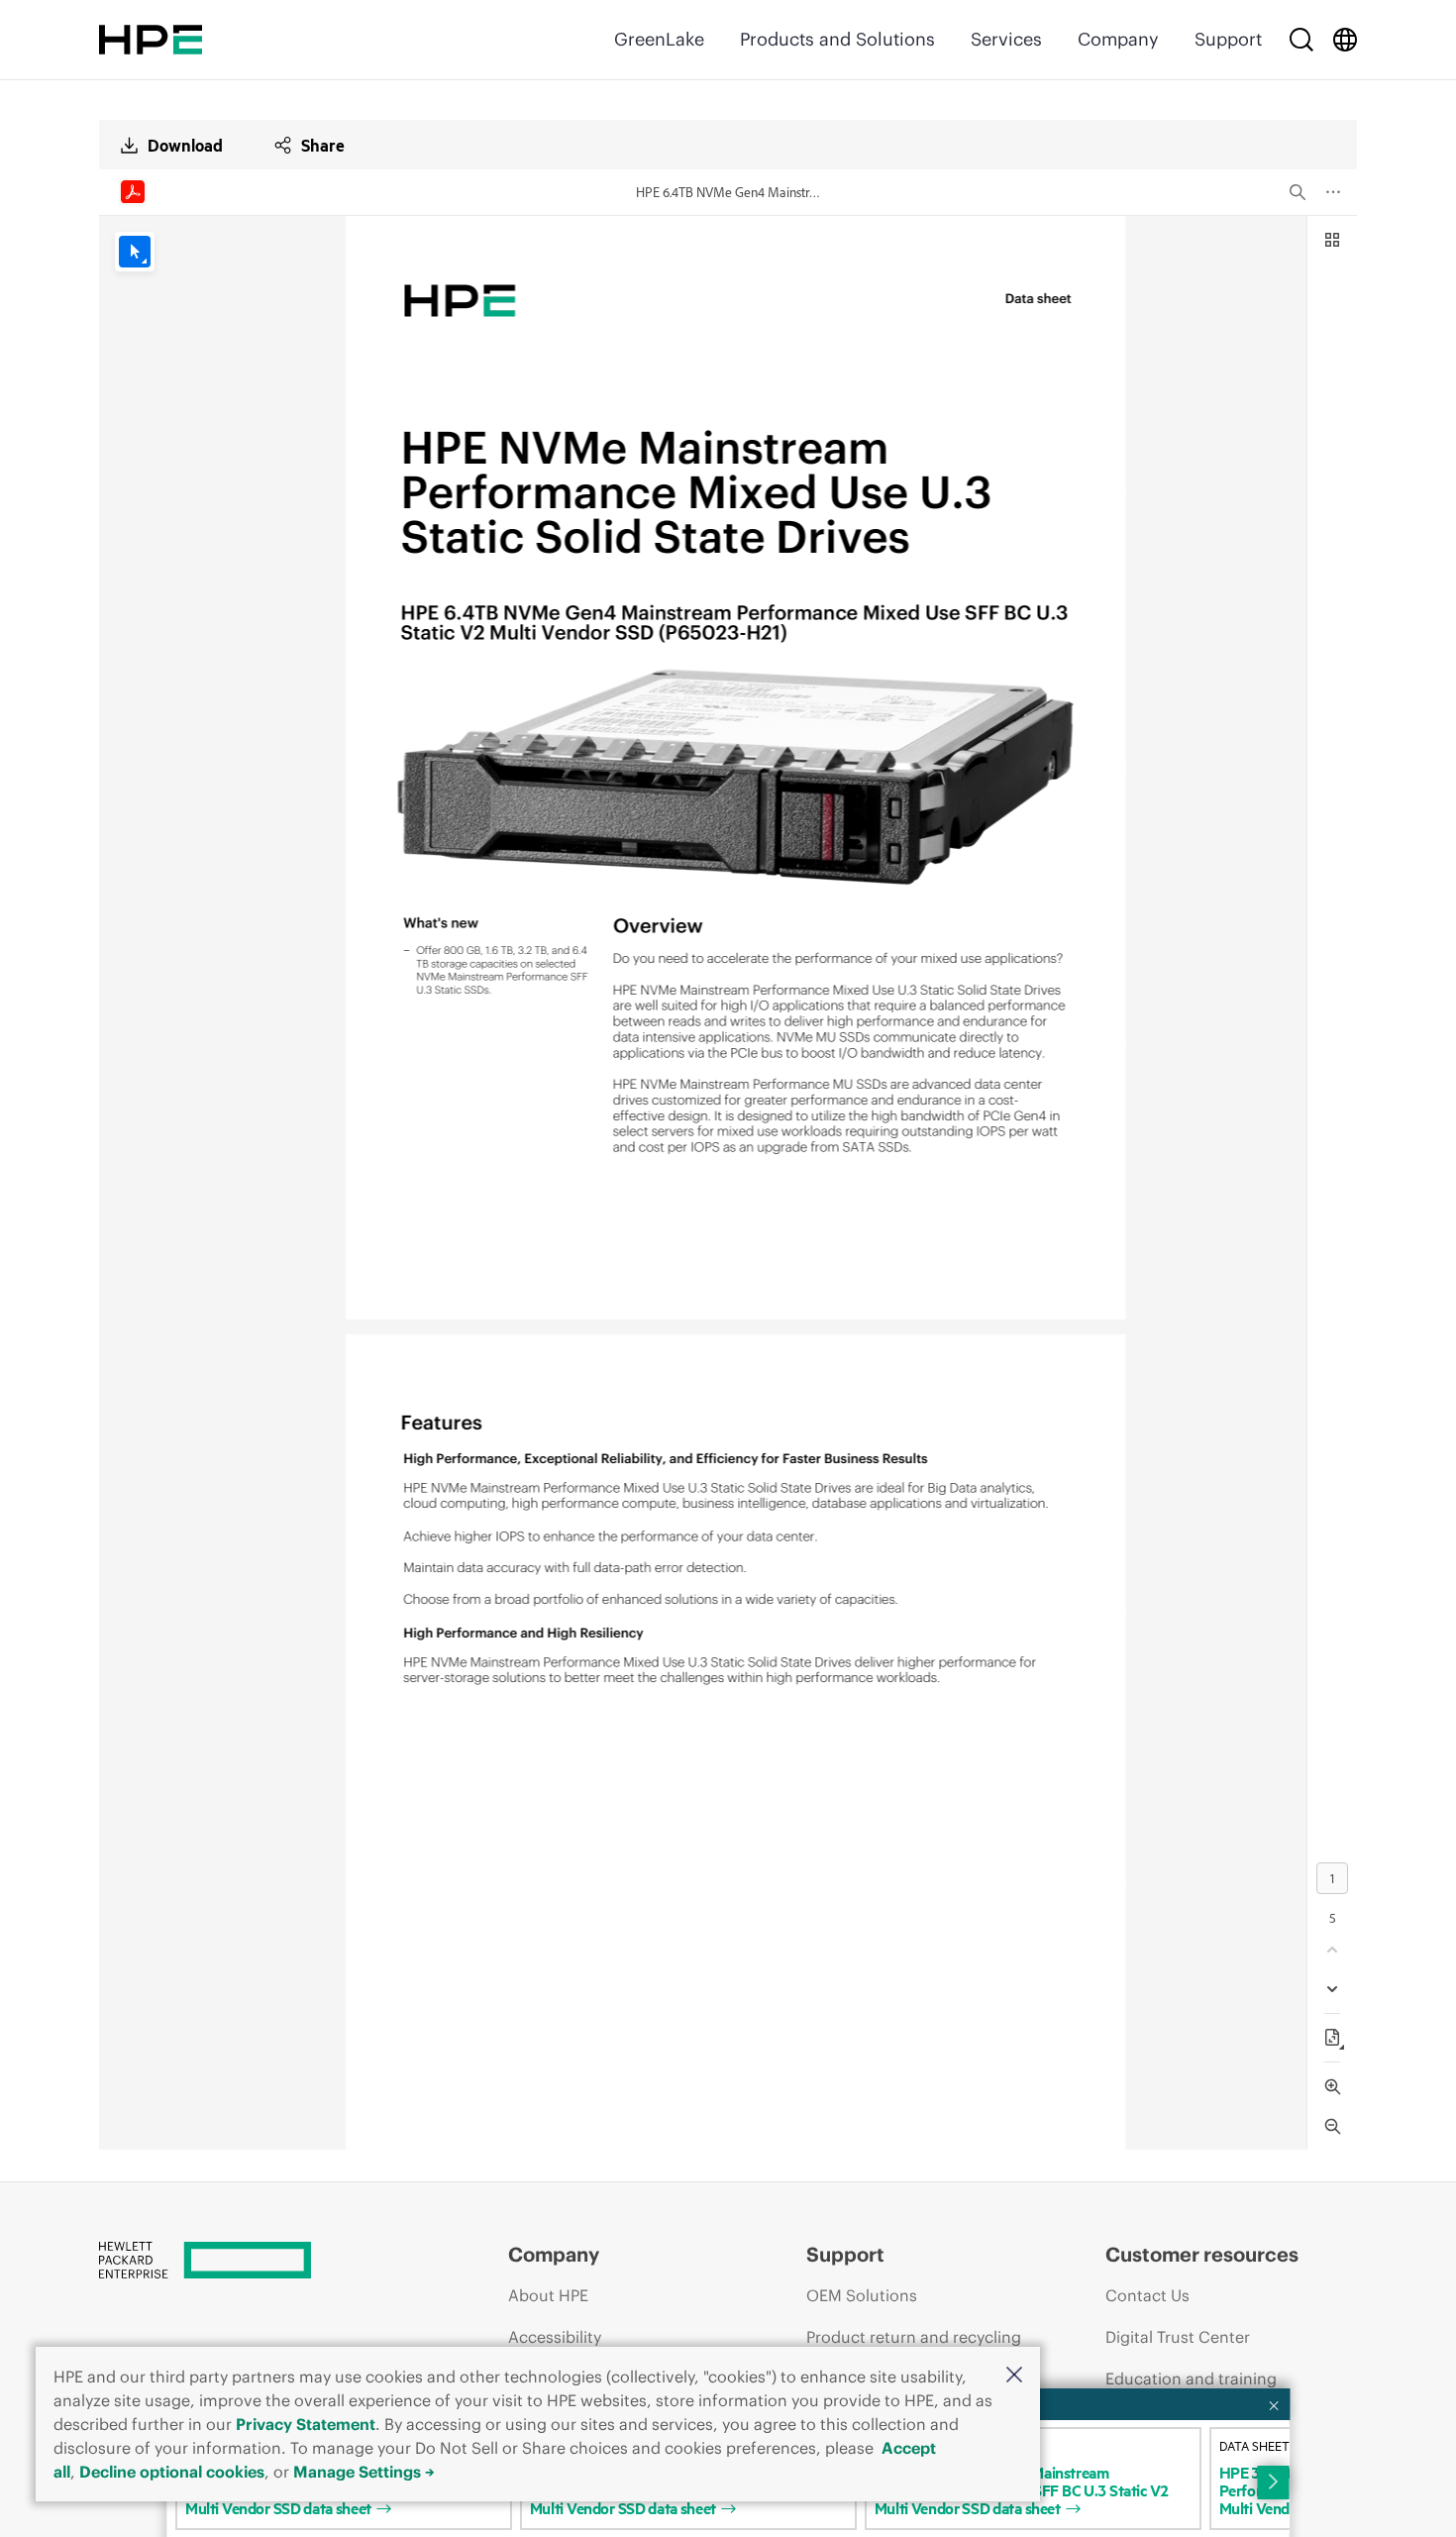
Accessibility (555, 2337)
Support (1228, 39)
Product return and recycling (914, 2337)
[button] (1014, 2376)
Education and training (1191, 2378)
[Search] (1301, 40)
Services (1006, 39)
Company (1118, 39)
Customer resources (1202, 2254)
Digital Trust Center (1178, 2337)
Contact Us (1147, 2295)
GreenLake (659, 39)
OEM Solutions (862, 2295)
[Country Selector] (1345, 40)
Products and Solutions (837, 39)
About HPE (548, 2295)
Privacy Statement (306, 2424)
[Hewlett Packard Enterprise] (151, 40)
